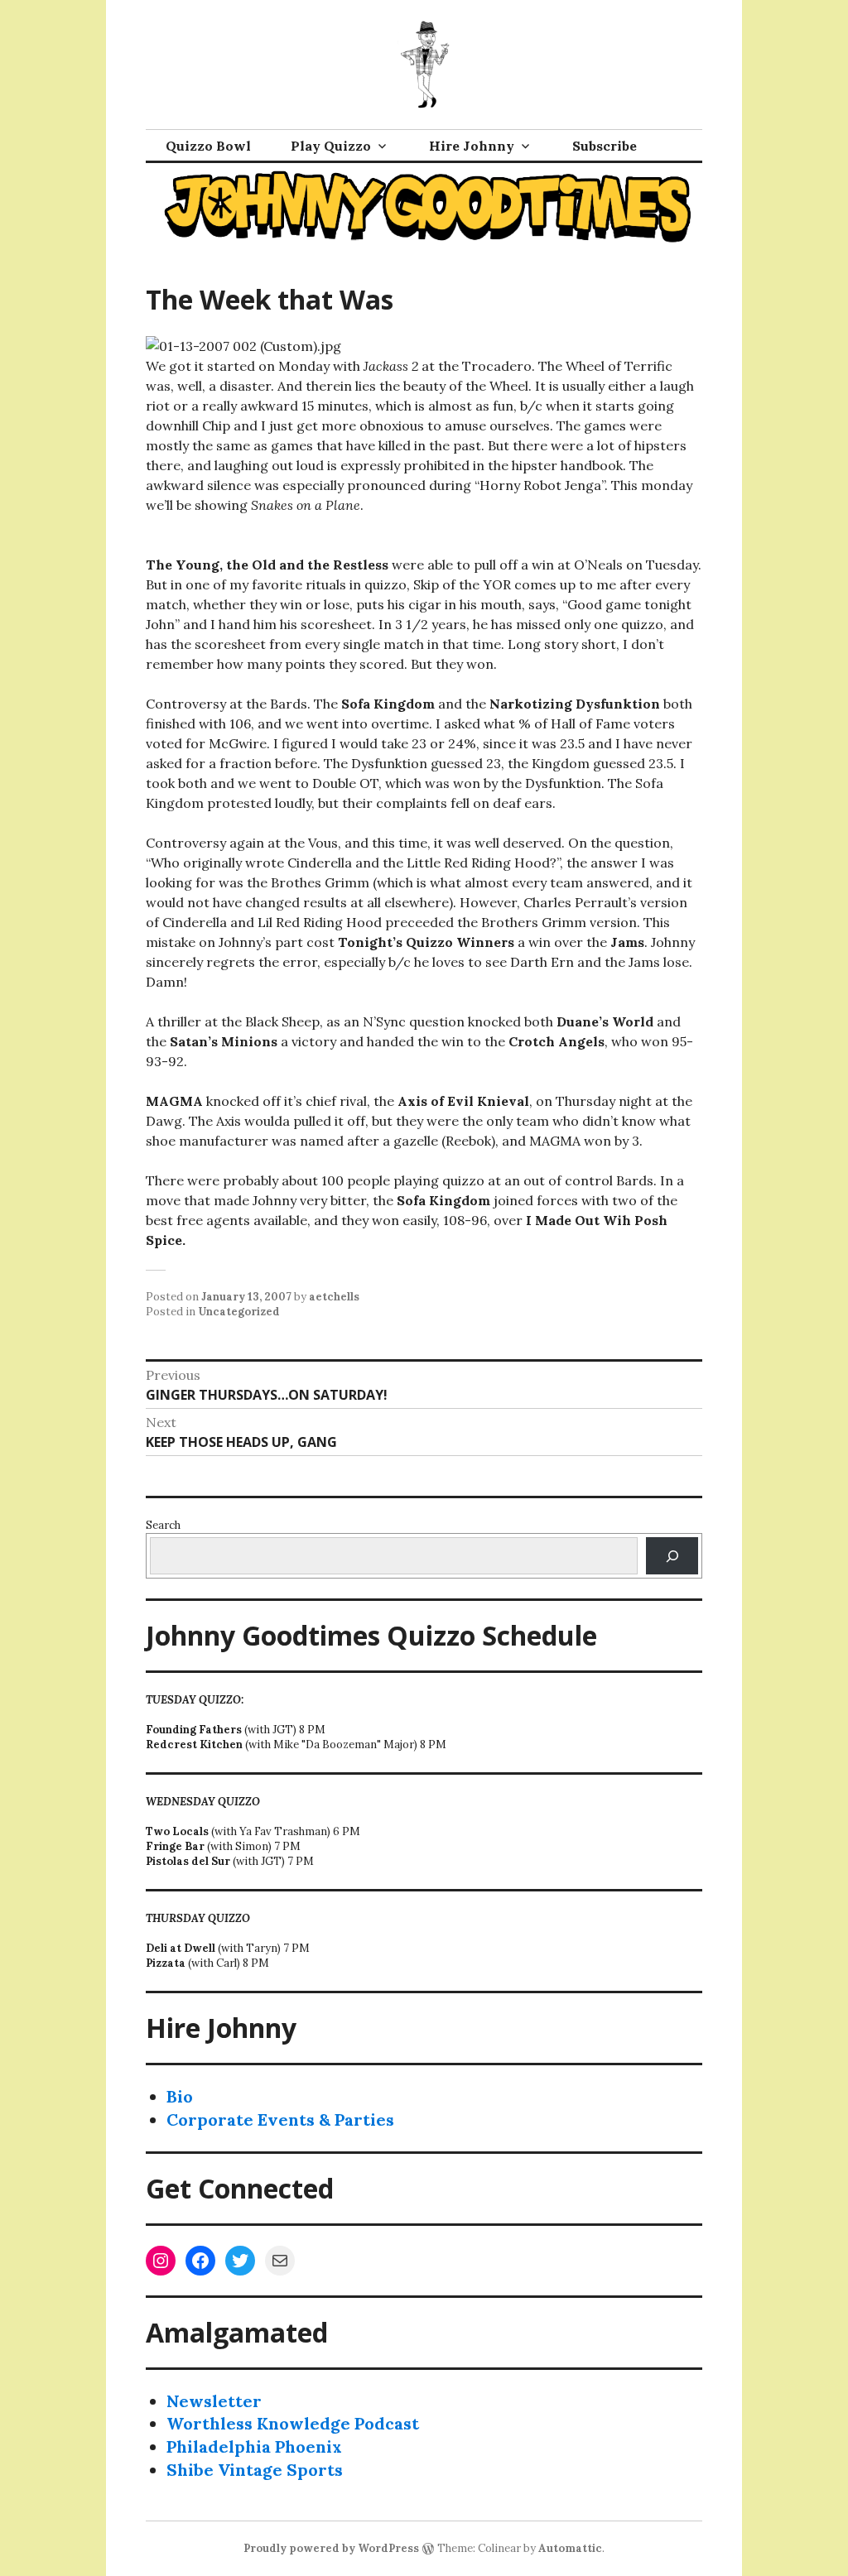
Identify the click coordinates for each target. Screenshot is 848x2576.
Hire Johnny (472, 146)
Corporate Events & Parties (280, 2119)
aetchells (334, 1297)
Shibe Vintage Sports (255, 2470)
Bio (180, 2096)
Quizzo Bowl (208, 146)
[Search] (672, 1556)
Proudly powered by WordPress (331, 2548)
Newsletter (214, 2401)
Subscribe (605, 146)
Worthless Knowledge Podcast (293, 2423)
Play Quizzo (331, 146)
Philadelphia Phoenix (254, 2446)
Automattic (570, 2548)
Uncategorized (239, 1312)
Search (163, 1525)
